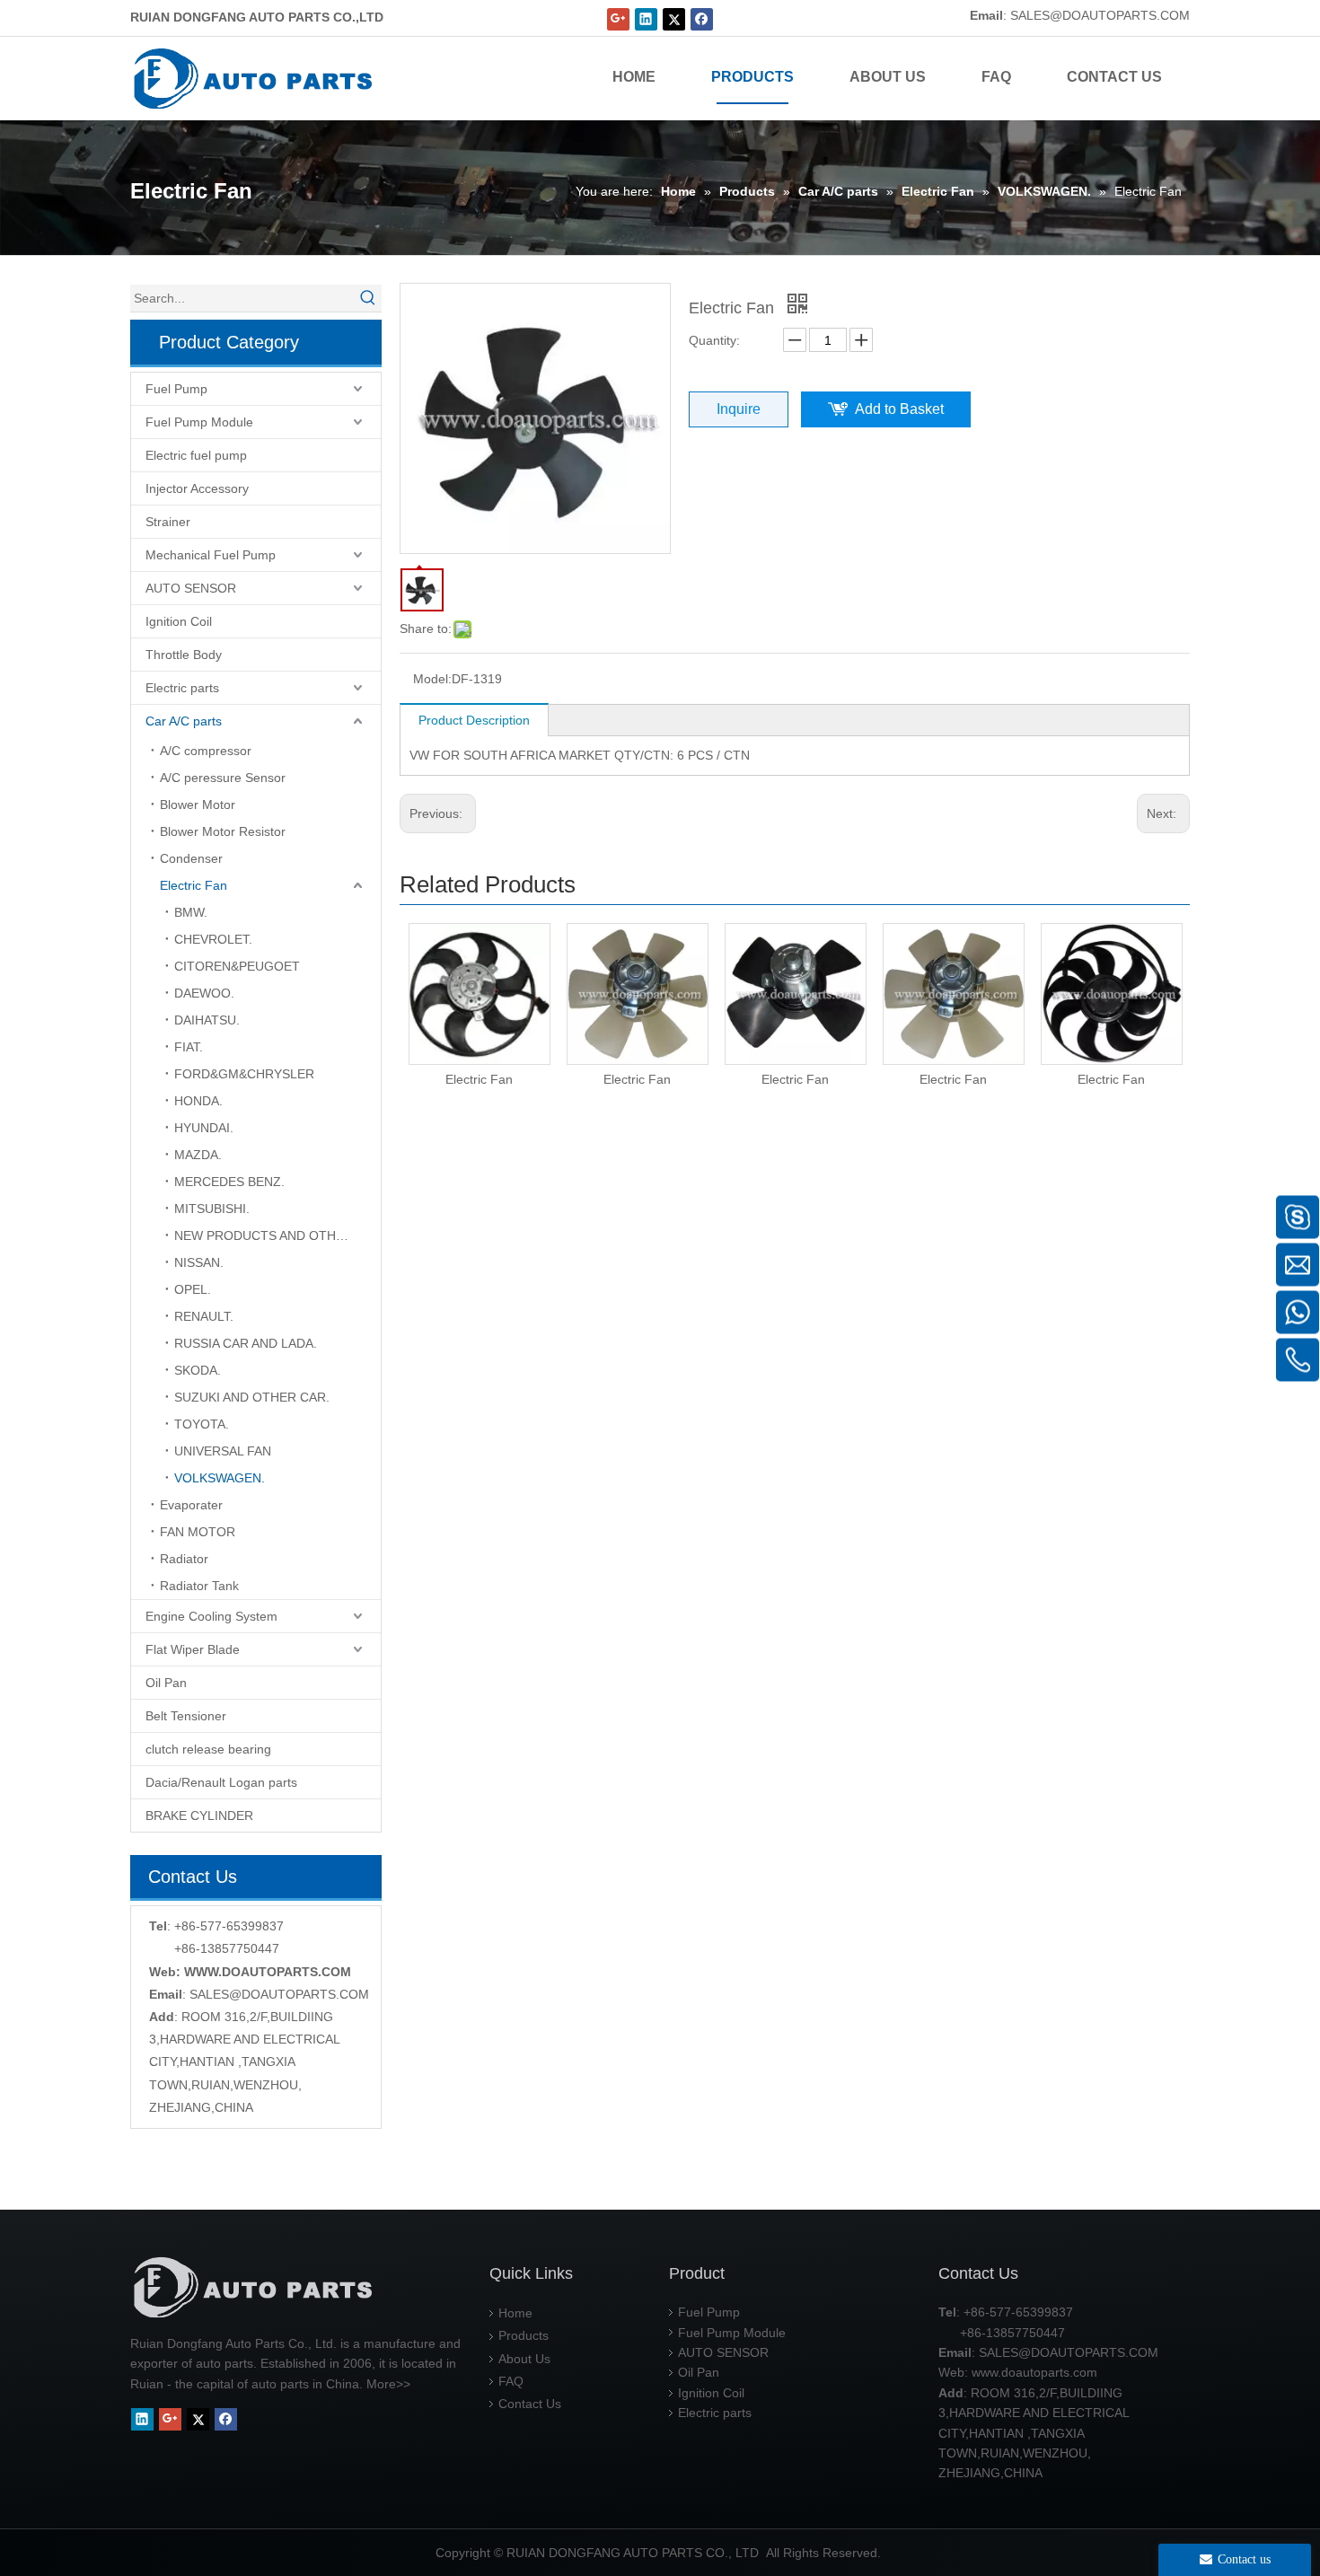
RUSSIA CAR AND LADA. (246, 1343)
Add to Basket (899, 409)
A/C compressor (206, 751)
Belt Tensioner (186, 1716)
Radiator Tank (199, 1586)
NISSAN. (199, 1262)
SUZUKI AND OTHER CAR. (252, 1397)
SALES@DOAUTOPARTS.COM (1100, 15)
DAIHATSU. (207, 1020)
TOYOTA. (202, 1424)
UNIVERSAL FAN (223, 1451)
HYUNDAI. (204, 1128)
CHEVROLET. (213, 939)
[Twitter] (674, 19)
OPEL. (193, 1289)
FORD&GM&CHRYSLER (244, 1074)
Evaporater (191, 1505)
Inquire (739, 409)
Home (515, 2313)
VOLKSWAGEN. (220, 1478)
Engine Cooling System (211, 1616)
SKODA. (198, 1370)
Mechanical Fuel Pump (211, 555)
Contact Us (530, 2404)
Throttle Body (184, 655)
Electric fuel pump (196, 455)
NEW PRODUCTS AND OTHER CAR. (277, 1235)
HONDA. (198, 1101)
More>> (388, 2384)
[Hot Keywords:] (368, 298)
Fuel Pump (176, 389)
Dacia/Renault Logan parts (221, 1782)
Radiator (184, 1559)
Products (524, 2335)
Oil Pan (166, 1683)
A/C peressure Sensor (223, 778)
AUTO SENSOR (191, 588)
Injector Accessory (197, 488)
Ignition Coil (179, 621)
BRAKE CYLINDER (199, 1816)
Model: (432, 679)
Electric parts (182, 688)
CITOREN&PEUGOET (237, 966)
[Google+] (618, 19)
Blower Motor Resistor (223, 831)
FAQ (511, 2381)
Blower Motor (198, 804)
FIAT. (189, 1047)
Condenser (191, 858)
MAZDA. (198, 1155)
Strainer (168, 522)
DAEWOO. (204, 993)
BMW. (191, 912)
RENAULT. (204, 1316)
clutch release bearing (208, 1749)
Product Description (474, 720)
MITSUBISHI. (212, 1209)
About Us (524, 2359)
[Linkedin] (646, 19)
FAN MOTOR (198, 1532)
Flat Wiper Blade (193, 1649)
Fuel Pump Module (199, 422)
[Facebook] (702, 19)
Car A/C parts (184, 721)
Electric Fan (194, 885)
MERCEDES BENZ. (229, 1182)
